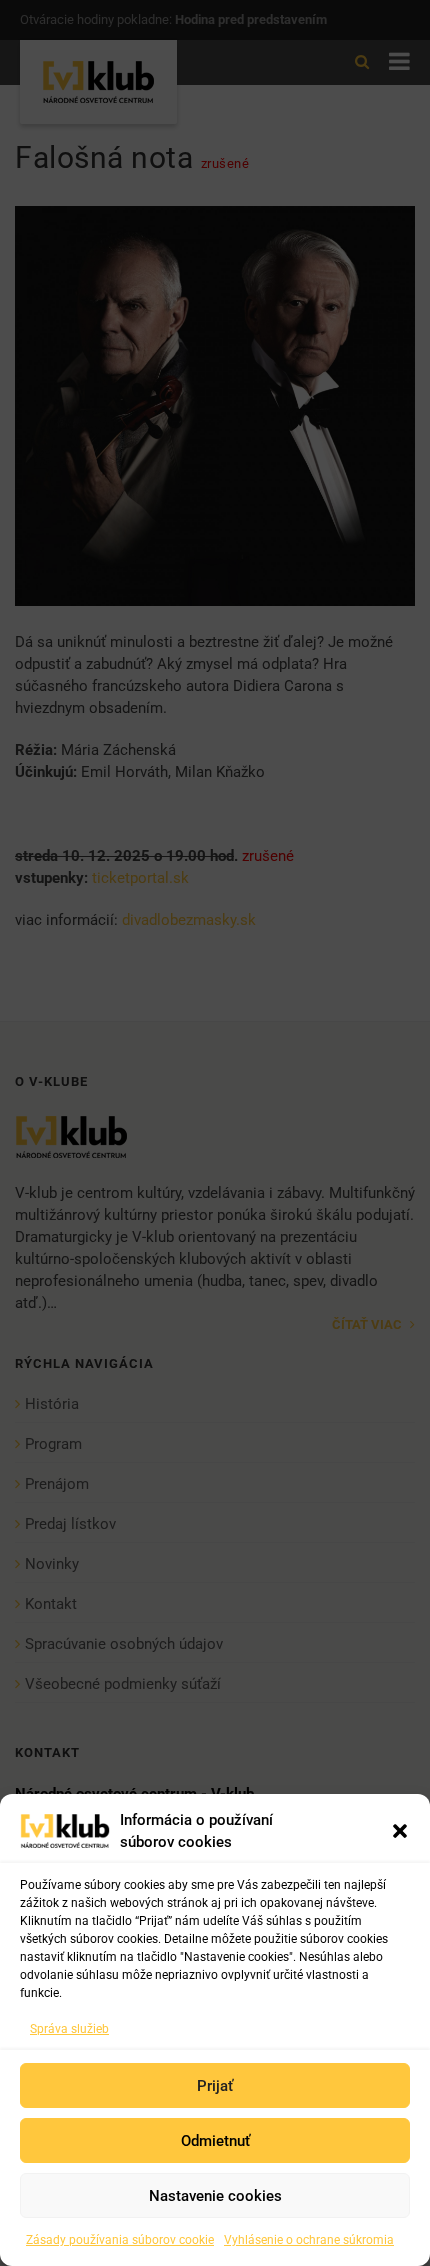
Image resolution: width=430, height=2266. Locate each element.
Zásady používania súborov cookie (120, 2240)
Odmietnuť (215, 2141)
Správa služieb (69, 2029)
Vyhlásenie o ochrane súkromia (309, 2240)
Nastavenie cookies (215, 2196)
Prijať (215, 2086)
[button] (400, 1831)
